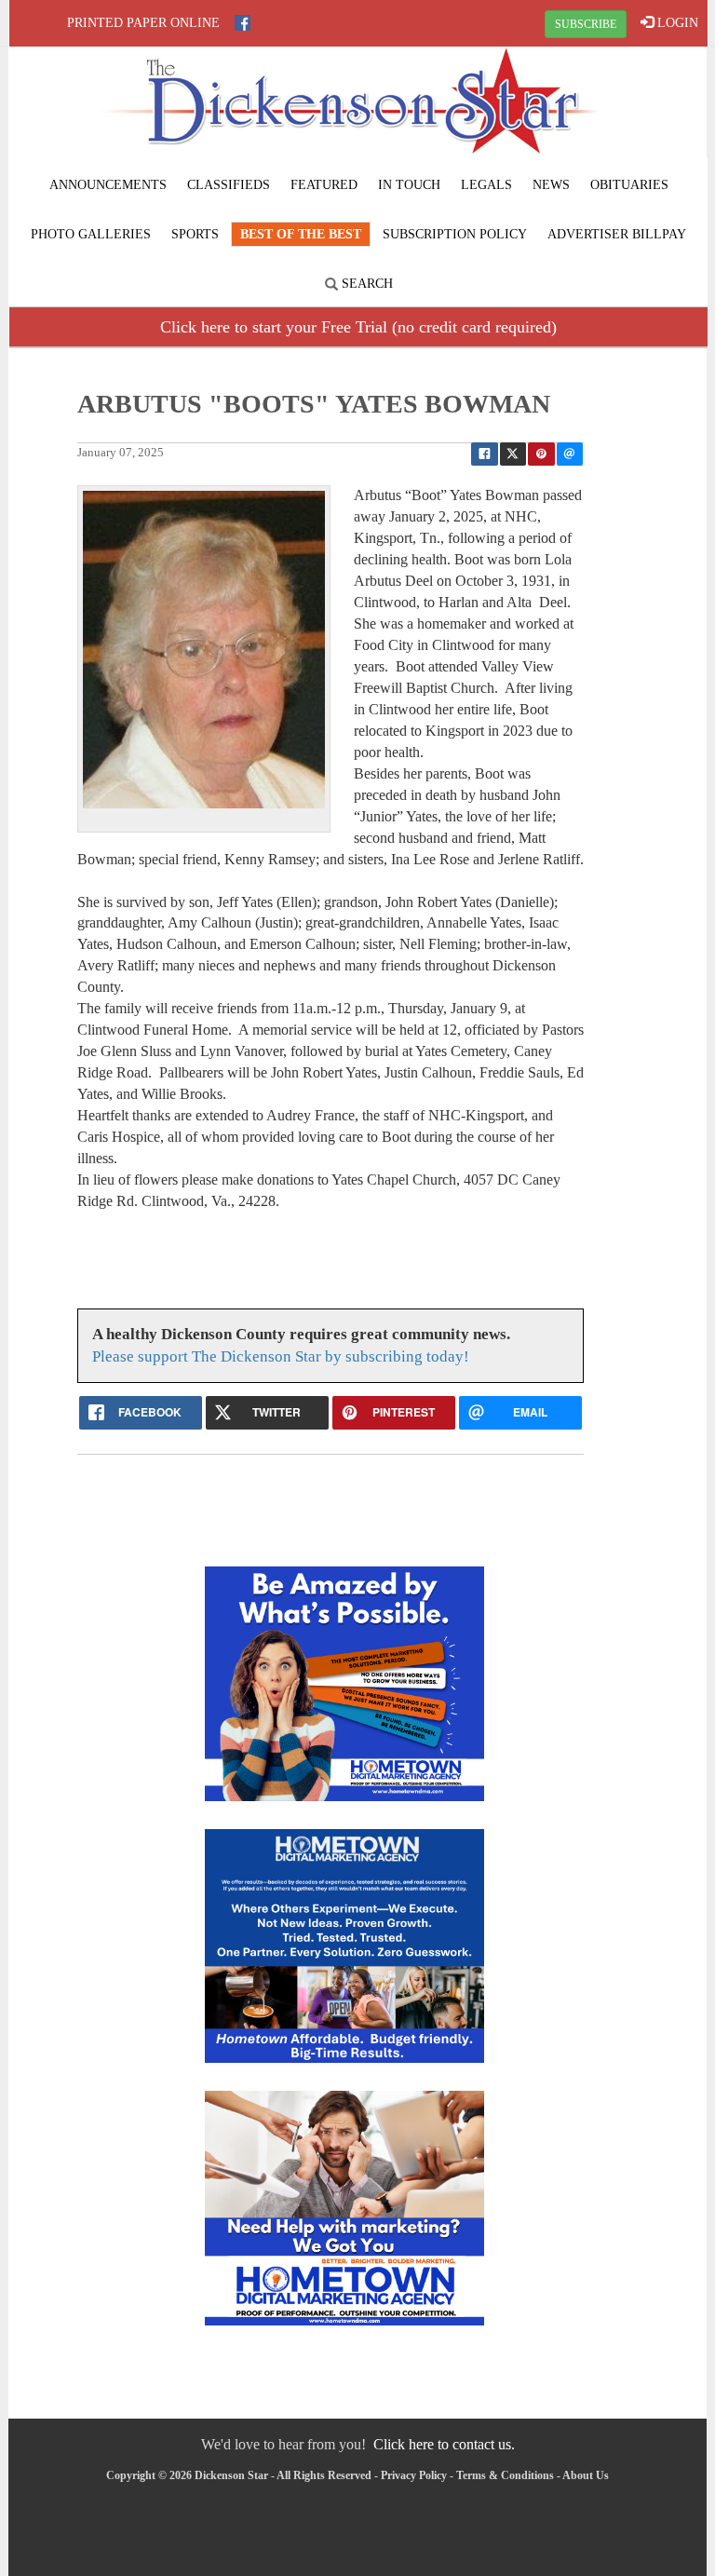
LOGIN (676, 23)
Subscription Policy (455, 234)
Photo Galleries (91, 234)
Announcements (108, 185)
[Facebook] (243, 23)
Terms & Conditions (505, 2475)
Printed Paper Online (143, 23)
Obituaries (629, 185)
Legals (486, 185)
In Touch (409, 185)
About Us (586, 2475)
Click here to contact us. (444, 2444)
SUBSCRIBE (586, 24)
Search (365, 284)
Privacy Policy (414, 2475)
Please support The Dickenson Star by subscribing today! (281, 1356)
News (551, 185)
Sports (195, 234)
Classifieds (229, 185)
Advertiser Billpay (617, 234)
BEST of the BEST (301, 234)
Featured (324, 185)
